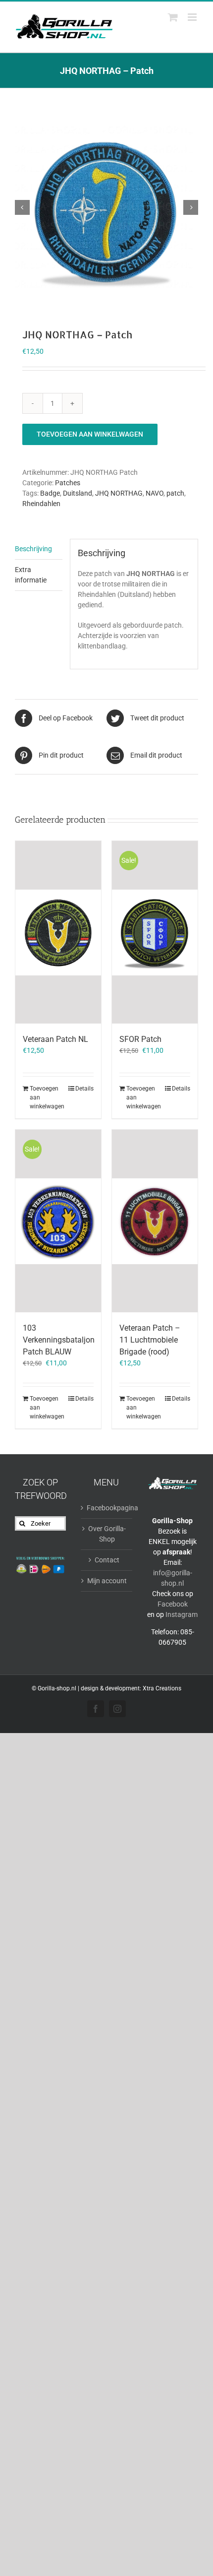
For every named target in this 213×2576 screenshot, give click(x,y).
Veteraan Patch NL (55, 1039)
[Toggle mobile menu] (193, 17)
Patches (68, 483)
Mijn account (107, 1581)
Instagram (182, 1614)
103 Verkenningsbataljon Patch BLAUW (59, 1340)
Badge (50, 493)
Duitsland (78, 493)
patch (175, 493)
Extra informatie (31, 575)
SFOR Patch (140, 1039)
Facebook (173, 1604)
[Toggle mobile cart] (173, 17)
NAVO (155, 493)
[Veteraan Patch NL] (58, 932)
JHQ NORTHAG (119, 493)
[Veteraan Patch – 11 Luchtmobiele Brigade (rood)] (155, 1221)
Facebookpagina (107, 1508)
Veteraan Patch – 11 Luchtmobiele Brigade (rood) (150, 1340)
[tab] (39, 549)
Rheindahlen (41, 504)
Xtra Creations (162, 1688)
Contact (107, 1560)
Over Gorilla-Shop (107, 1534)
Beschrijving (33, 549)
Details (84, 1089)
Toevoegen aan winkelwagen (90, 434)
